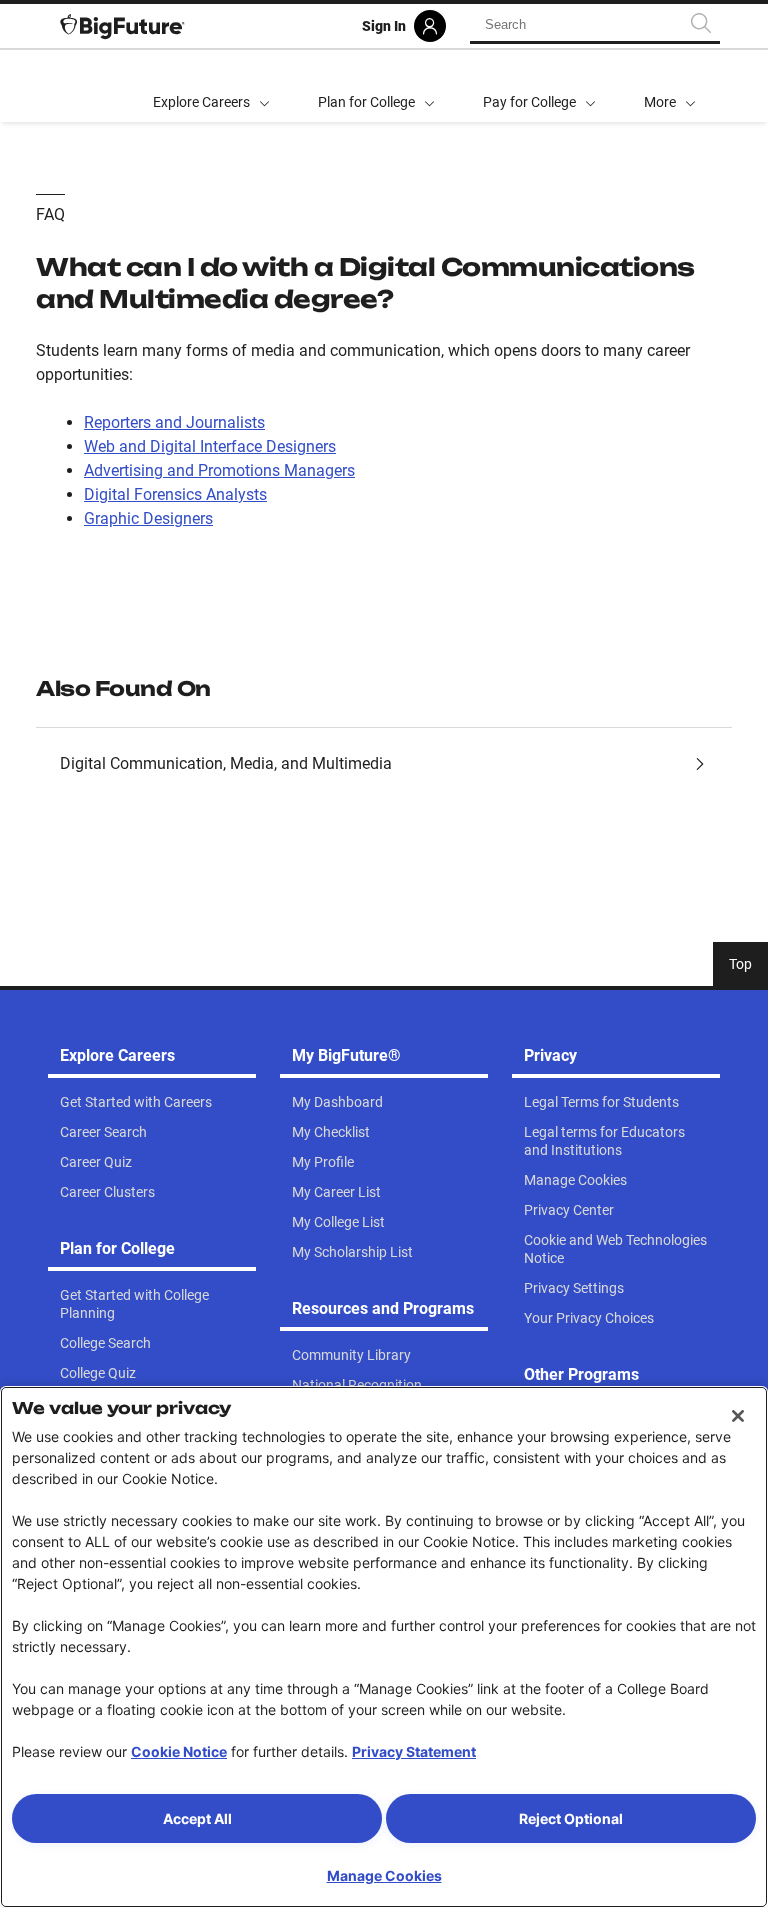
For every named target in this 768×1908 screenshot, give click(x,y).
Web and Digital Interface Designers (210, 446)
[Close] (738, 1416)
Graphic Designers (148, 518)
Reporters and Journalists (174, 422)
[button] (670, 86)
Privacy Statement (414, 1751)
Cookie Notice (179, 1751)
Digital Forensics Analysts (175, 494)
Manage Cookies (384, 1875)
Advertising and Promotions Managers (219, 470)
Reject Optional (571, 1818)
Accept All (197, 1818)
